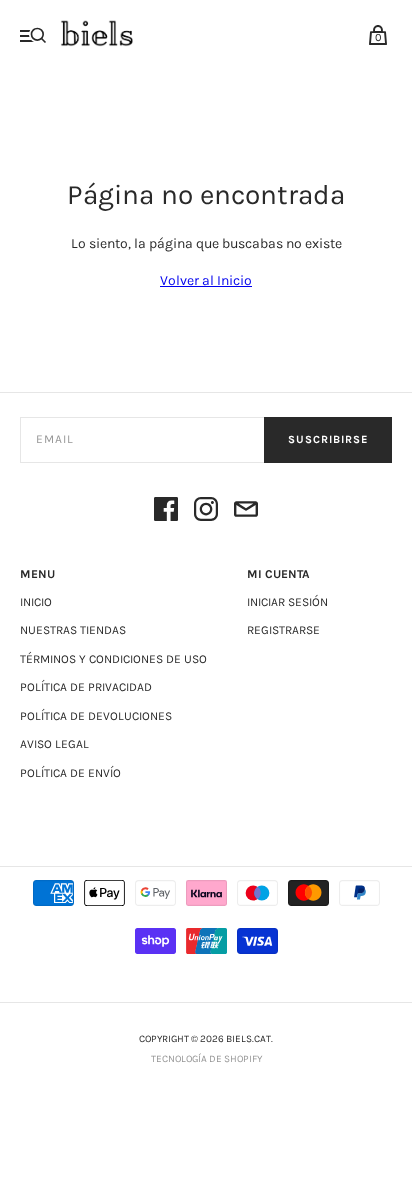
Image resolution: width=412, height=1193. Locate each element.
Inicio (36, 602)
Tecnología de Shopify (206, 1059)
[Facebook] (166, 512)
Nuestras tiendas (73, 630)
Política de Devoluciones (96, 716)
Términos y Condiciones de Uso (113, 659)
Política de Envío (70, 773)
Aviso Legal (54, 744)
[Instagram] (206, 512)
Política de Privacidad (86, 687)
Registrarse (283, 630)
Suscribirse (328, 439)
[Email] (246, 512)
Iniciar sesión (287, 602)
